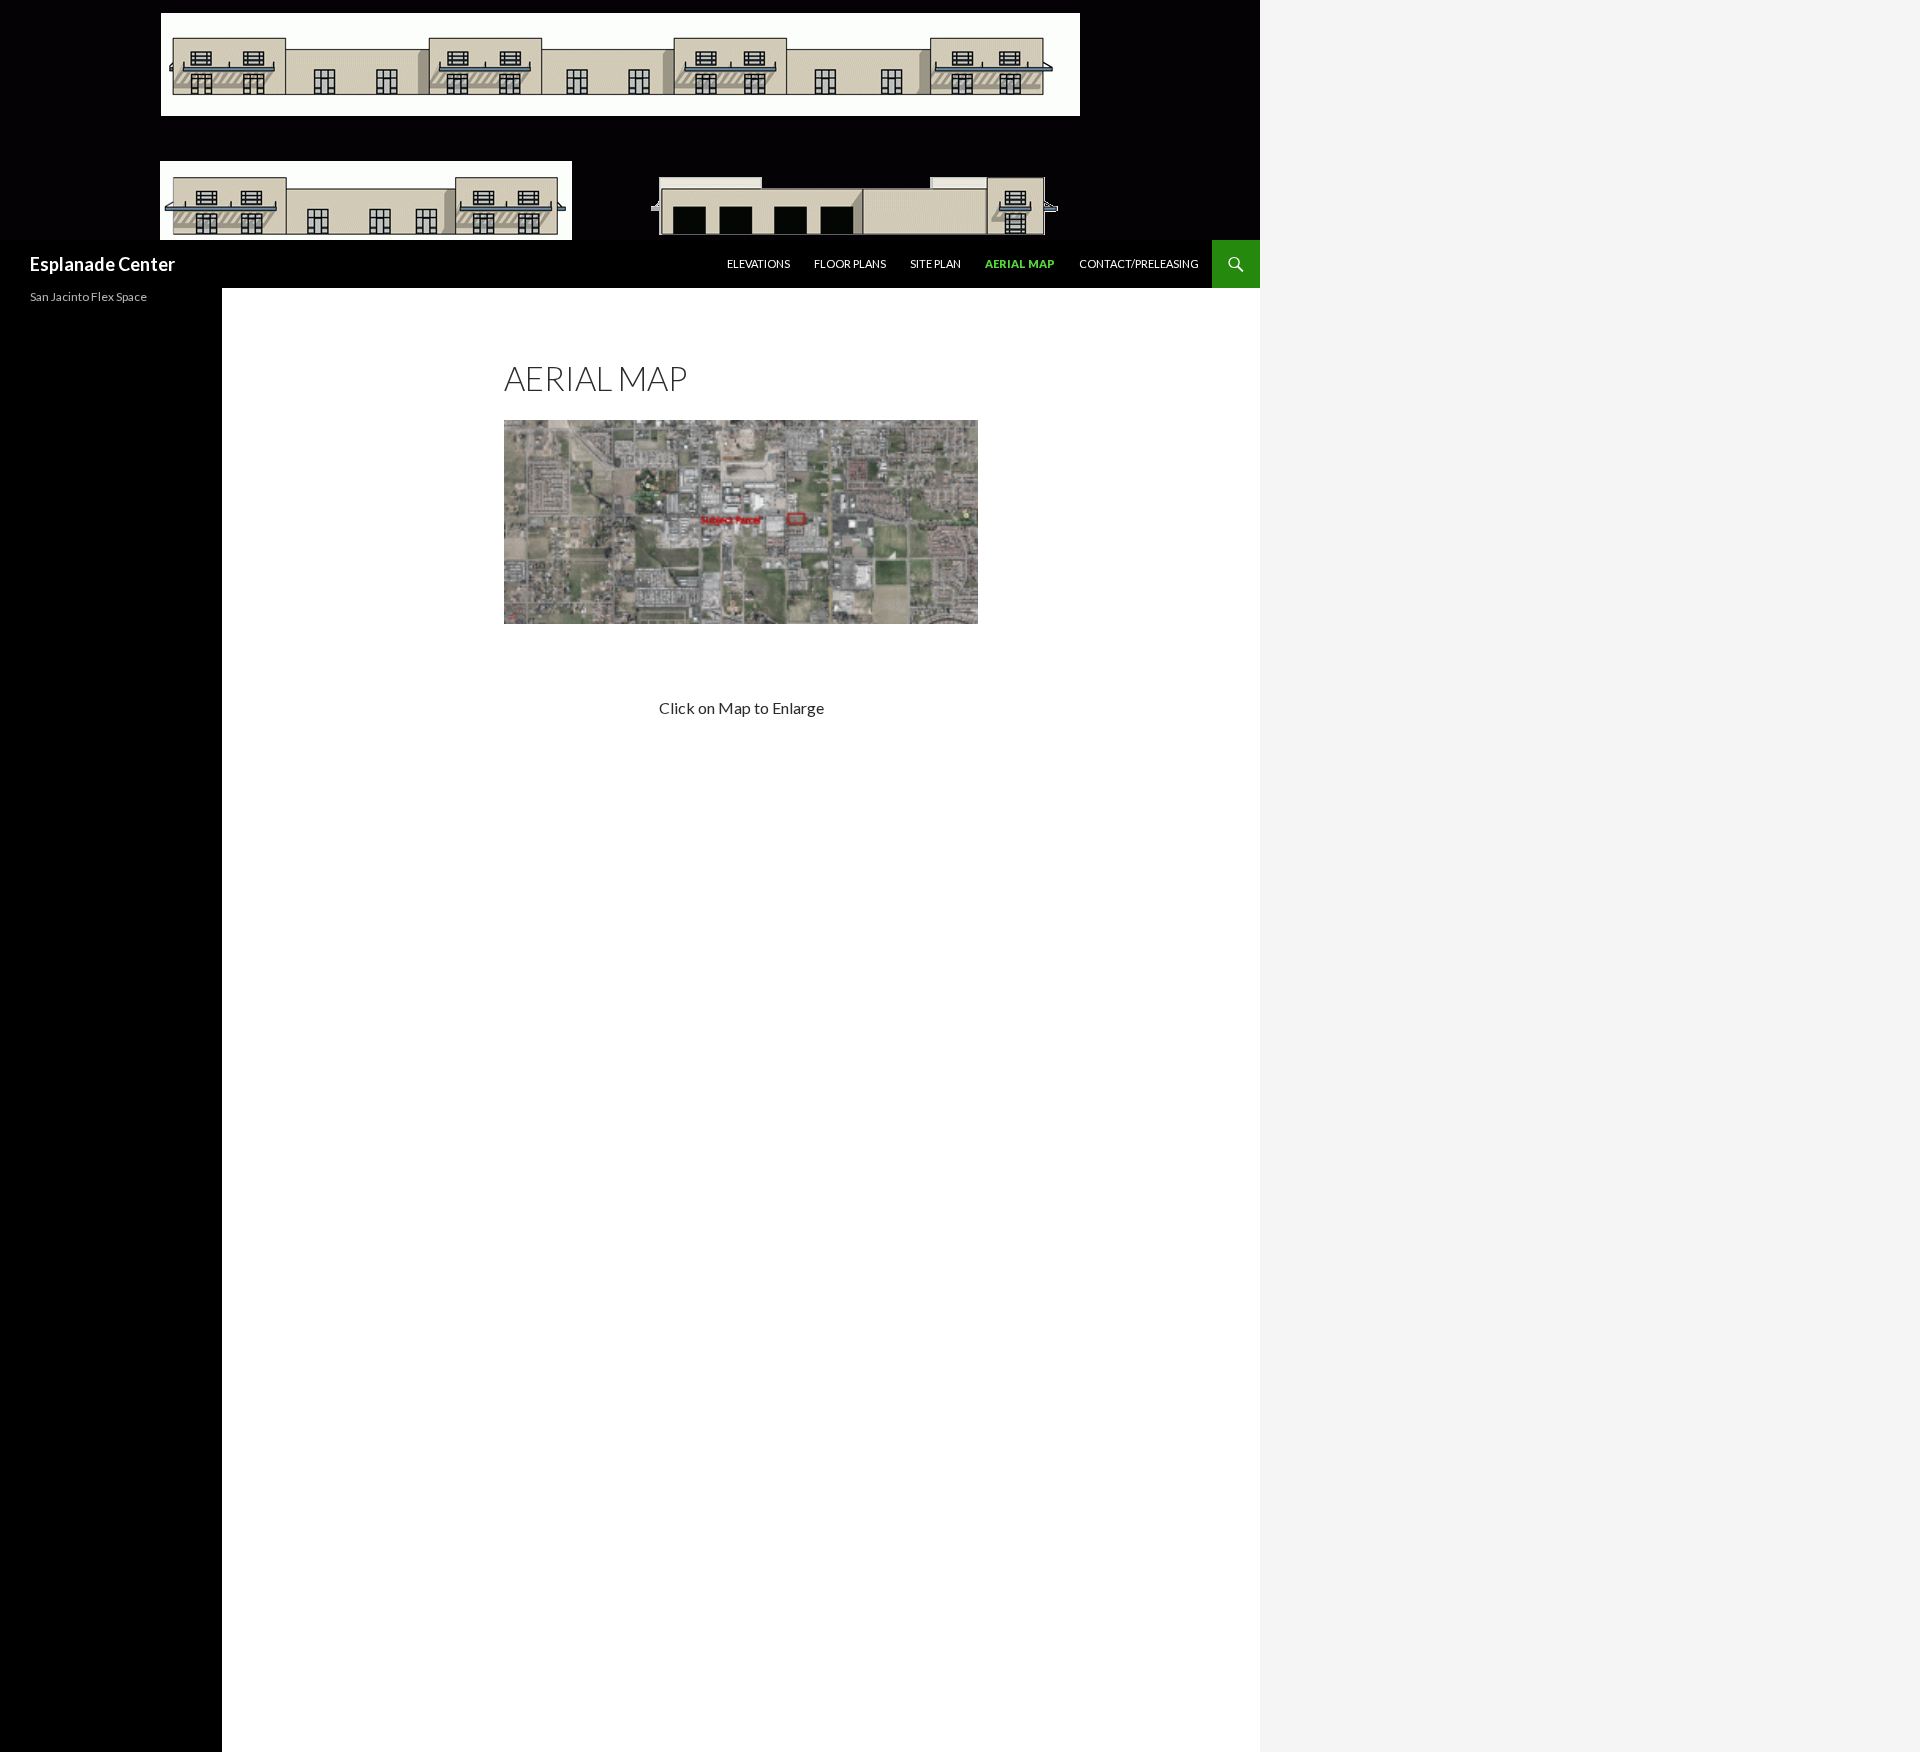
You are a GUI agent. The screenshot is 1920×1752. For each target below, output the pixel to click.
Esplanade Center (102, 264)
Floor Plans (850, 263)
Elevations (758, 263)
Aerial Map (1020, 263)
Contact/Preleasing (1139, 263)
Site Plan (935, 263)
